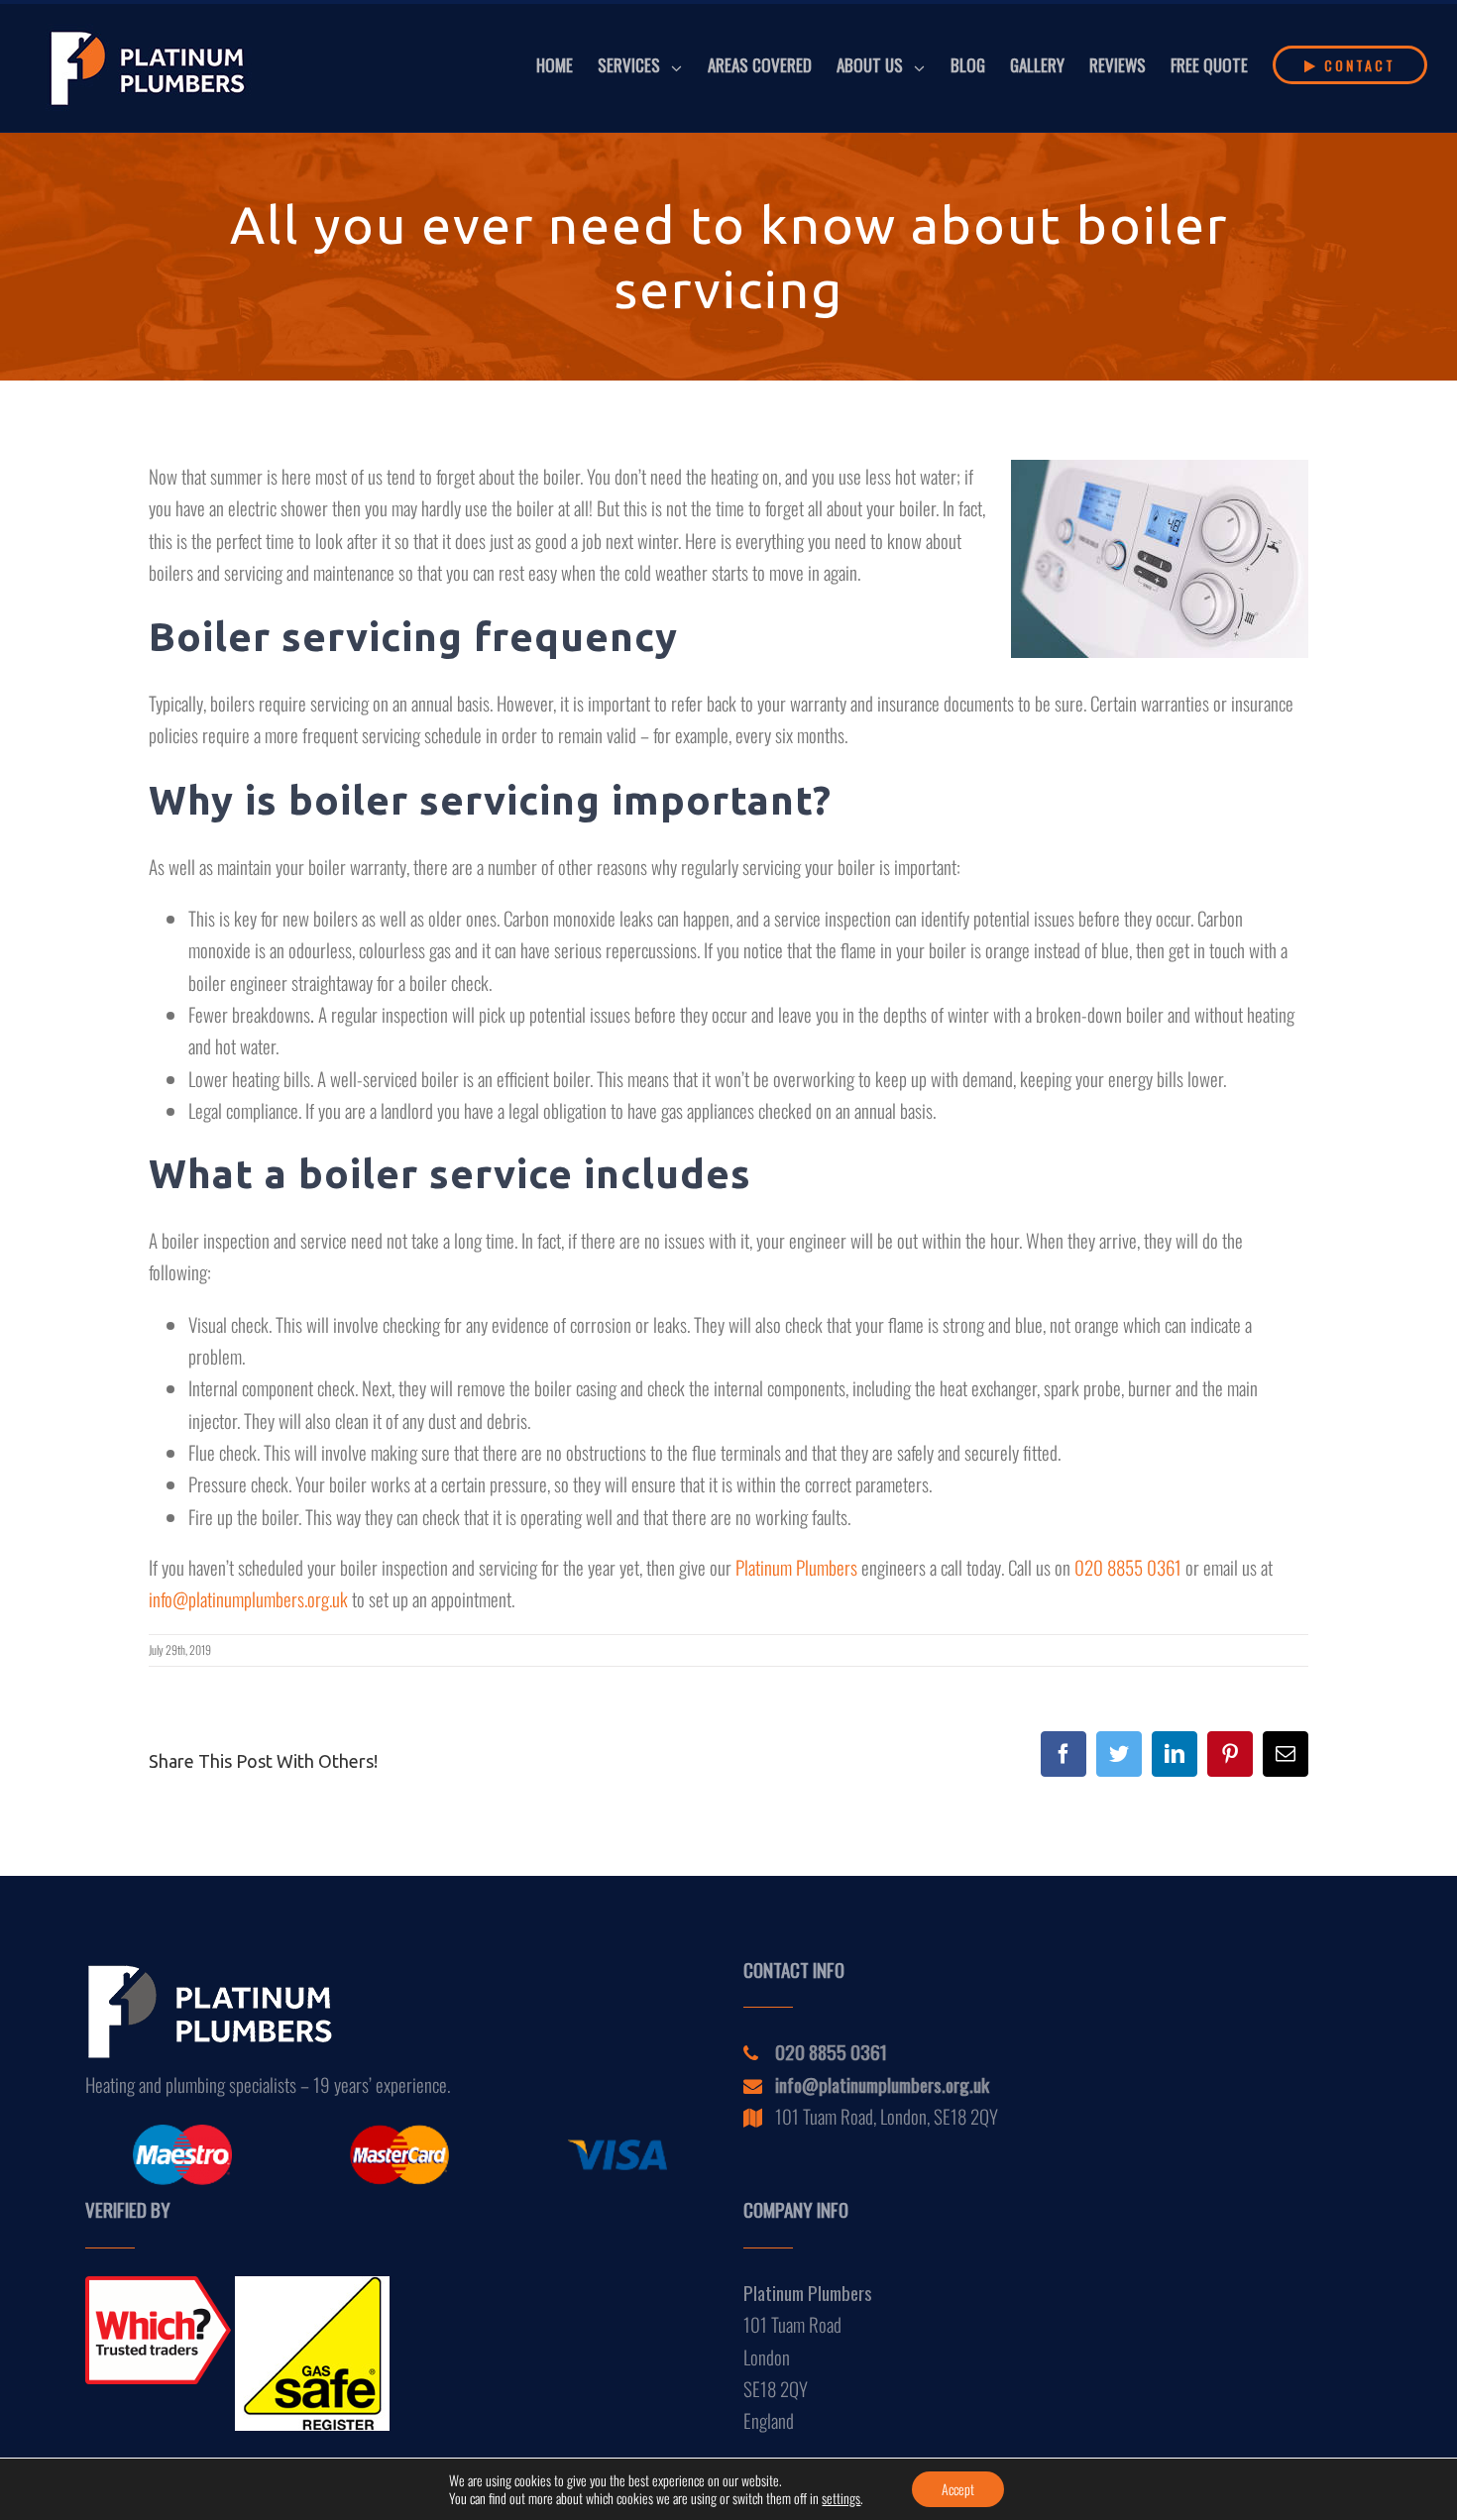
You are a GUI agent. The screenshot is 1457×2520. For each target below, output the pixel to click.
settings (841, 2498)
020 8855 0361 (1128, 1567)
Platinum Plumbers (796, 1567)
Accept (958, 2489)
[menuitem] (567, 65)
